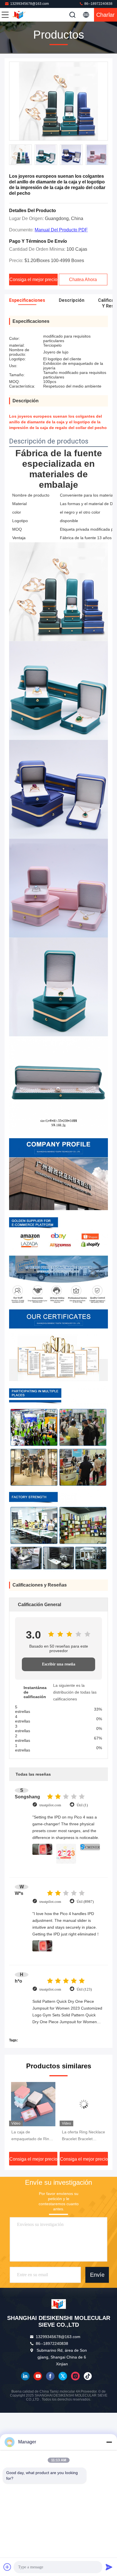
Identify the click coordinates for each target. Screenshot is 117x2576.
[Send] (109, 2567)
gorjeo (63, 2376)
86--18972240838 (98, 4)
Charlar (105, 15)
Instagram (75, 2376)
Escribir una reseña (59, 1664)
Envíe (97, 2275)
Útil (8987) (85, 1902)
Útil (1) (82, 1805)
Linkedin (25, 2376)
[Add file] (7, 2567)
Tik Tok (88, 2376)
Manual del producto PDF (61, 230)
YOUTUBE (38, 2376)
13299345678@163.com (30, 4)
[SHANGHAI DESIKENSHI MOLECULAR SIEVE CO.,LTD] (24, 15)
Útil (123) (84, 1989)
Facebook (50, 2376)
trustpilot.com (50, 1805)
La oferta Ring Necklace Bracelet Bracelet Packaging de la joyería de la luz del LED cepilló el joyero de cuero (33, 2136)
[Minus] (109, 2442)
